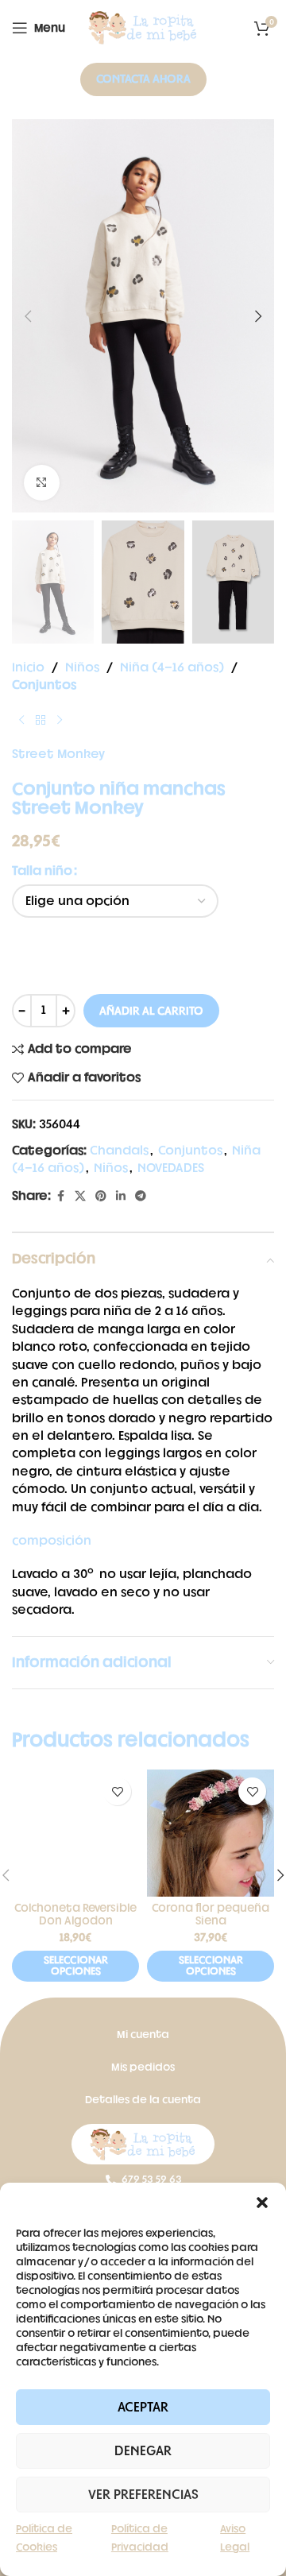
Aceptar (143, 2408)
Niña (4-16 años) (172, 668)
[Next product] (60, 721)
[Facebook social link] (60, 1197)
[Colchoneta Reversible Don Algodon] (75, 1833)
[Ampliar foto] (42, 483)
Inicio (28, 668)
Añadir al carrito (151, 1011)
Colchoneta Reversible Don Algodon (75, 1914)
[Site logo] (143, 28)
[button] (262, 2203)
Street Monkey (58, 754)
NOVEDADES (171, 1168)
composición (52, 1541)
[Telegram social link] (141, 1197)
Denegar (143, 2451)
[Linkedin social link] (121, 1197)
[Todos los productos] (41, 721)
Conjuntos (44, 685)
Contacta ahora (143, 79)
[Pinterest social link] (101, 1197)
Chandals (119, 1151)
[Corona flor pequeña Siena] (211, 1833)
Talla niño (42, 871)
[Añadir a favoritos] (117, 1791)
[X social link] (80, 1197)
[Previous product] (21, 721)
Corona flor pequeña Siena (211, 1914)
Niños (82, 668)
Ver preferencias (143, 2495)
